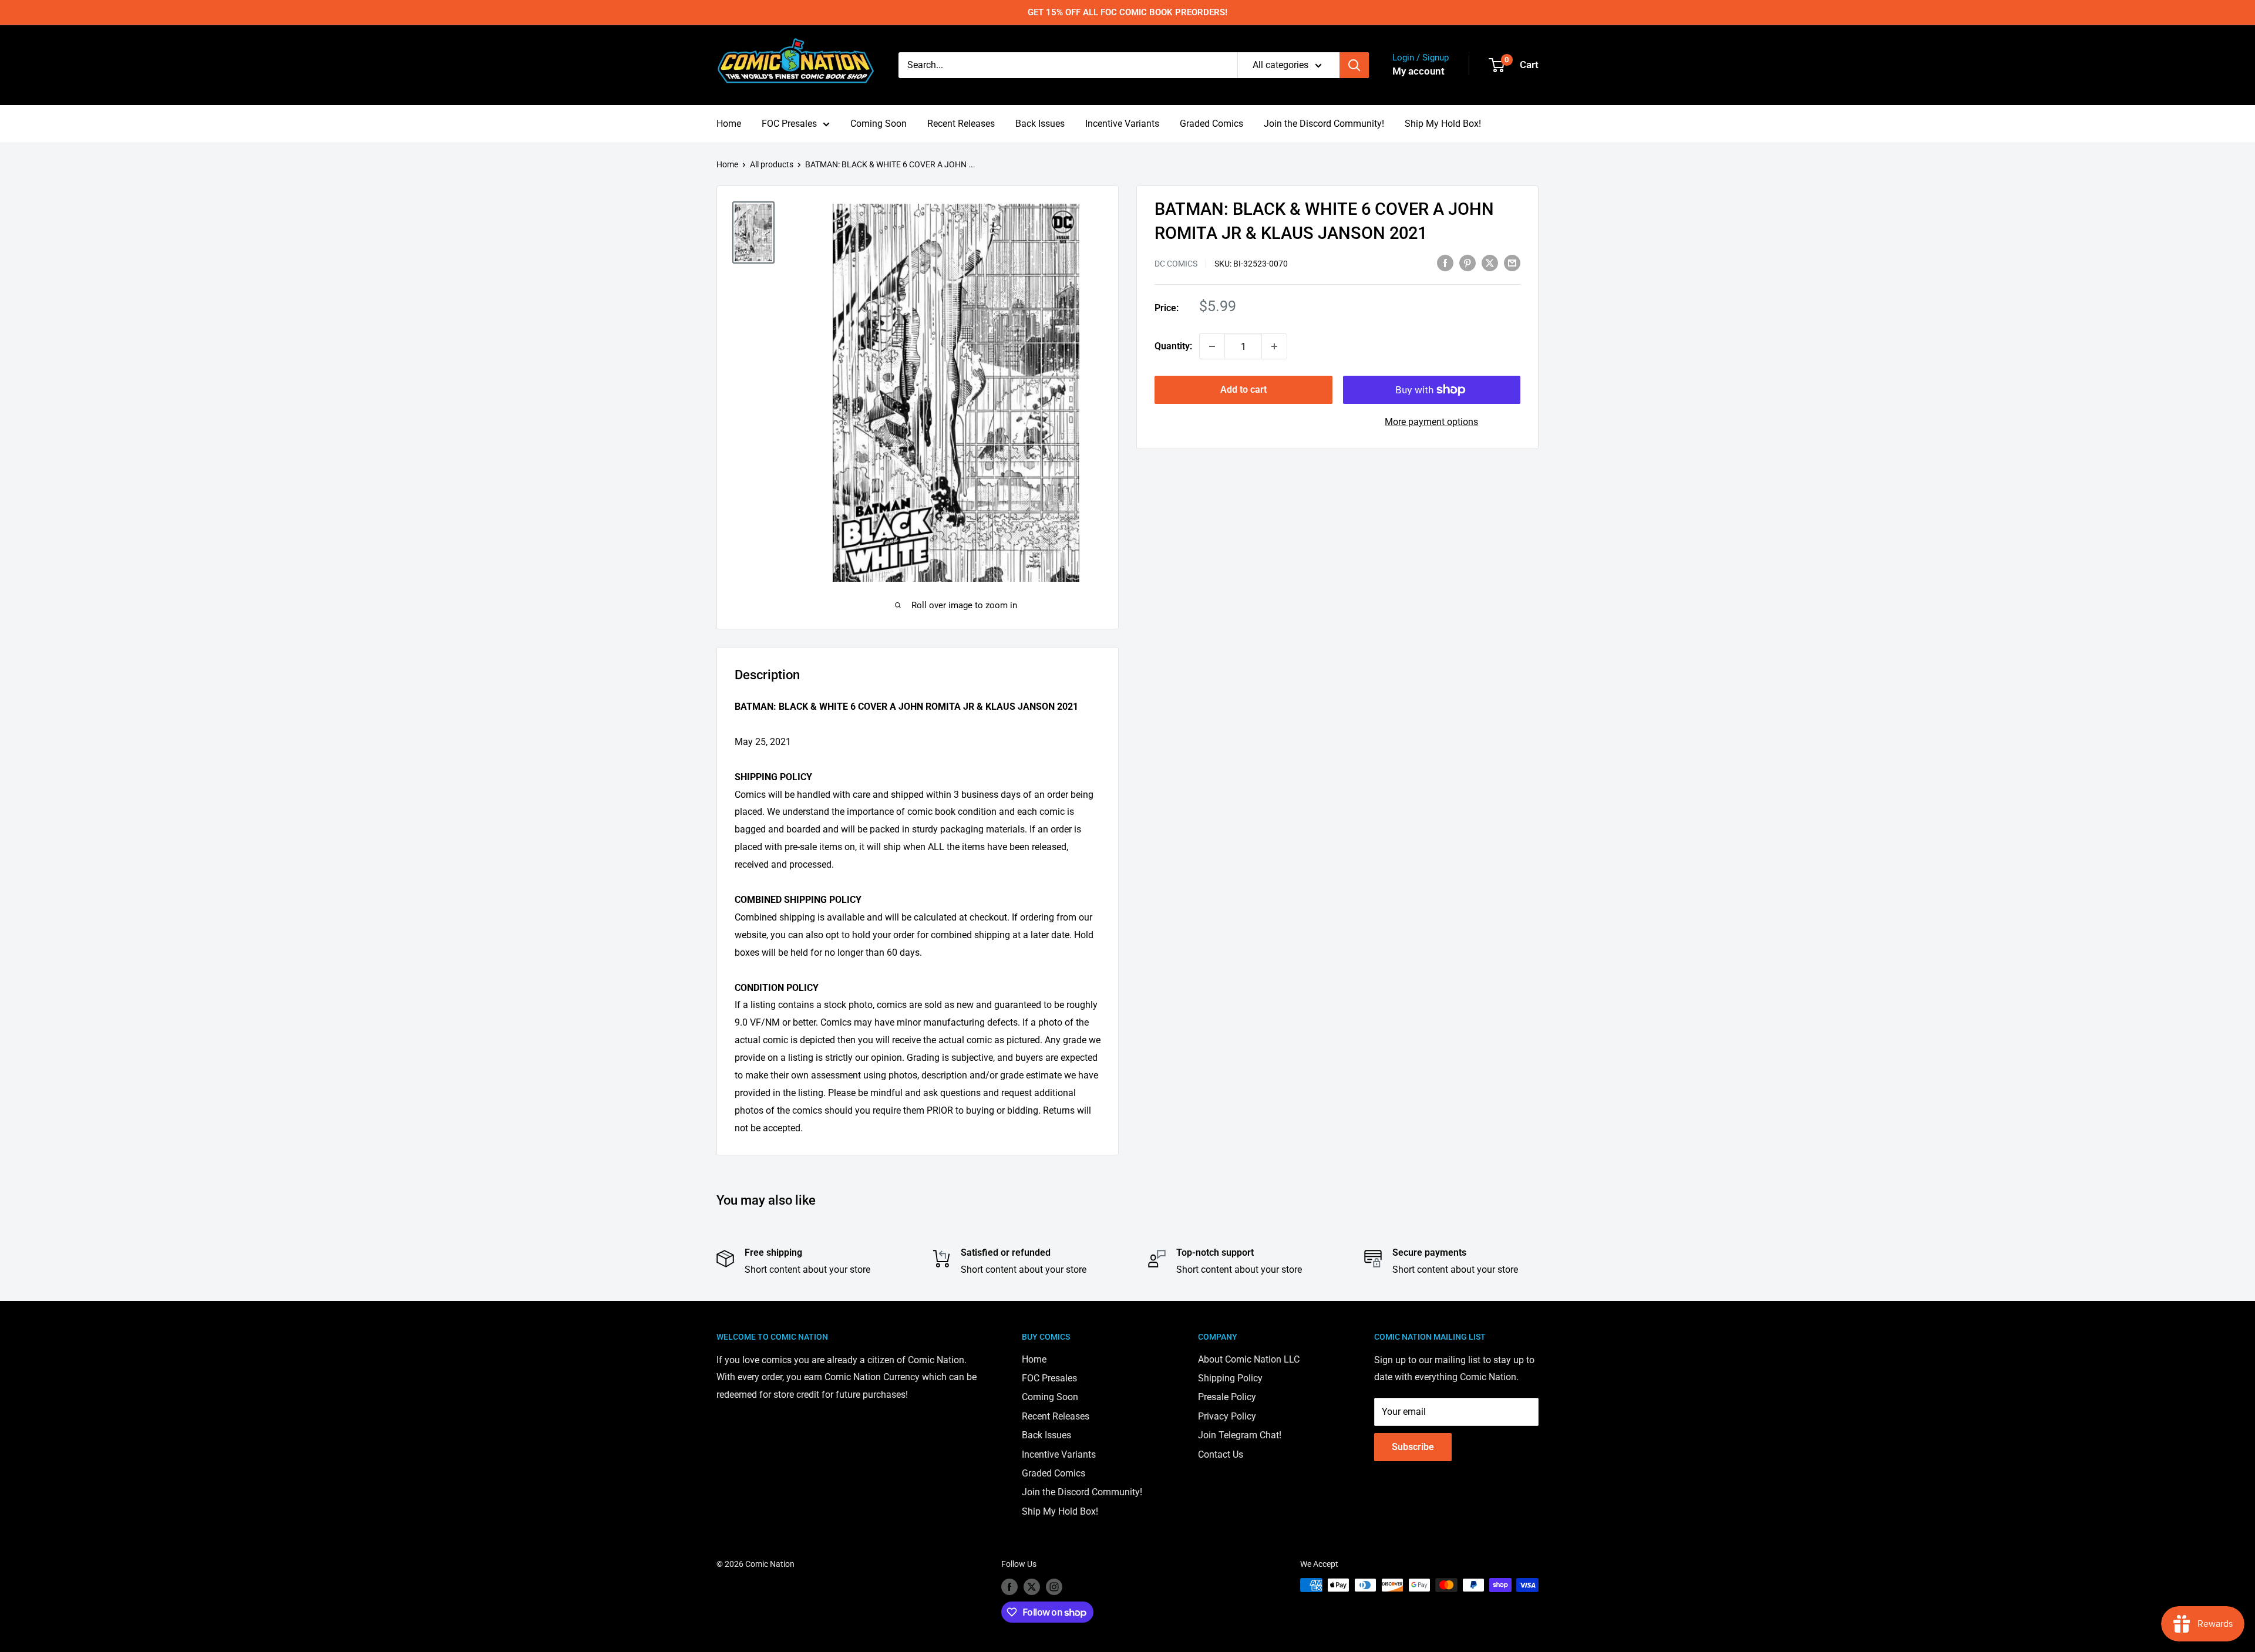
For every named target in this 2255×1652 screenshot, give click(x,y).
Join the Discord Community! (1324, 124)
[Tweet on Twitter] (1490, 262)
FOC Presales (789, 124)
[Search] (1354, 65)
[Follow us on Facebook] (1009, 1586)
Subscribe (1413, 1447)
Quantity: (1173, 346)
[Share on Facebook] (1445, 262)
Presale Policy (1227, 1397)
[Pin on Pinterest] (1468, 262)
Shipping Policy (1230, 1378)
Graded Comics (1211, 124)
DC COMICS (1176, 264)
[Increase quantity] (1274, 346)
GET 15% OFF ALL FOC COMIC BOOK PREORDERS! (1127, 12)
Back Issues (1040, 124)
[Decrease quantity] (1212, 346)
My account (1418, 71)
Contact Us (1221, 1454)
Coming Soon (879, 124)
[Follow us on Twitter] (1032, 1586)
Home (729, 124)
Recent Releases (961, 124)
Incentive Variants (1122, 124)
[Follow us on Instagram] (1054, 1586)
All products (772, 164)
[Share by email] (1512, 262)
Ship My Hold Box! (1443, 124)
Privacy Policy (1227, 1416)
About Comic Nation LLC (1249, 1359)
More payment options (1431, 422)
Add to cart (1243, 390)
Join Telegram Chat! (1240, 1435)
